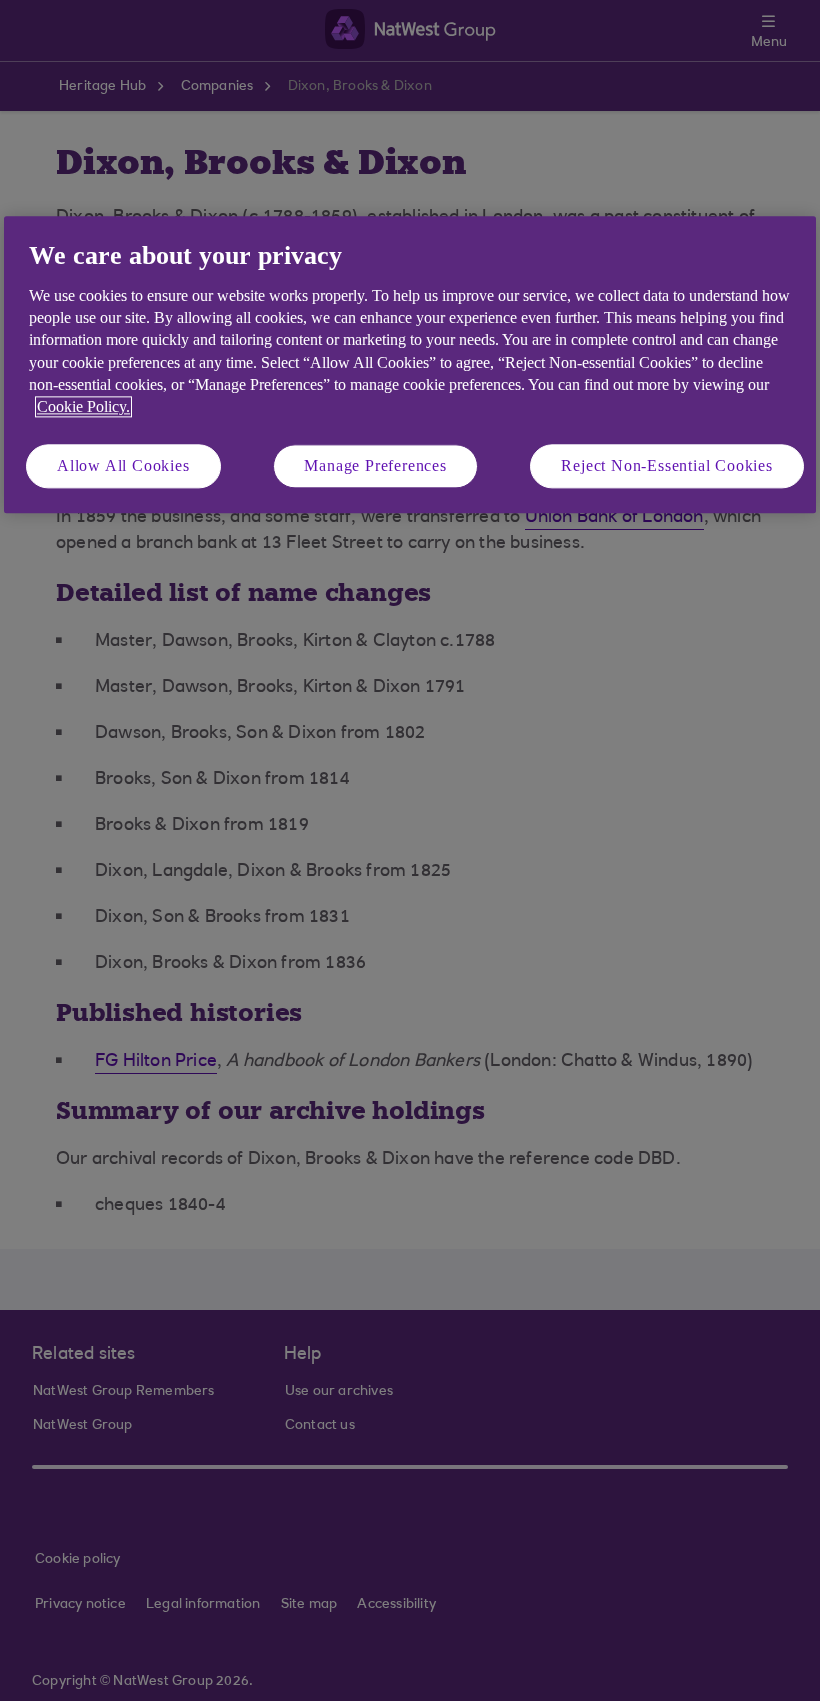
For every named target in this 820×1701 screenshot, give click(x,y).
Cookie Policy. (83, 407)
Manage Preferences (375, 465)
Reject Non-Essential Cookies (666, 465)
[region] (410, 365)
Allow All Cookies (123, 465)
